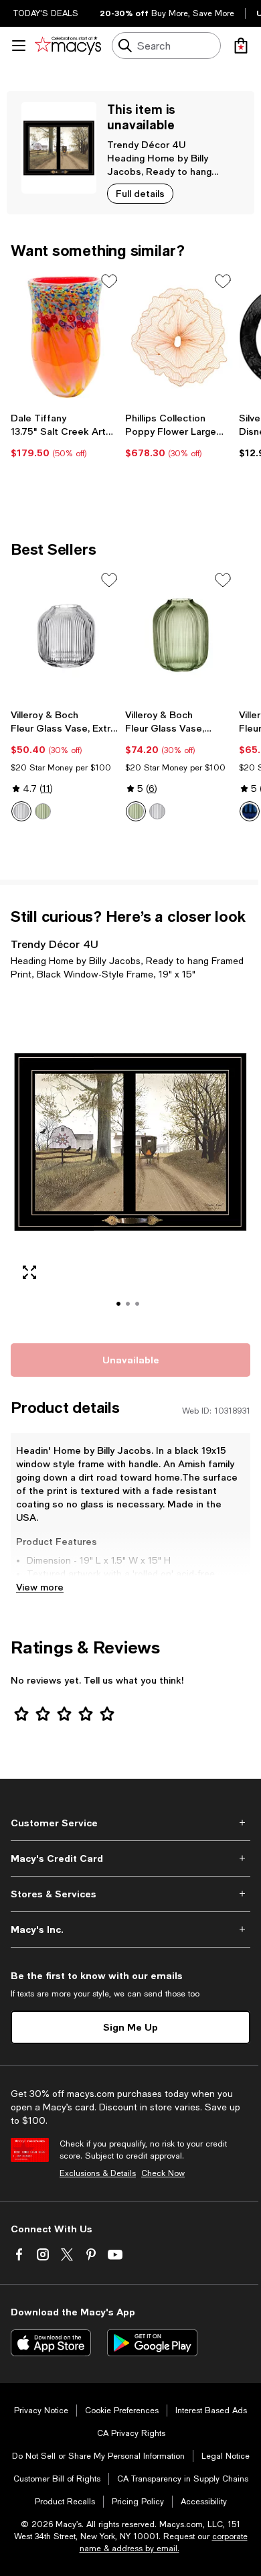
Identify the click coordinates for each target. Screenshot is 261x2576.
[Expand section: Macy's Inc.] (130, 1929)
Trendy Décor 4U (146, 144)
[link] (65, 435)
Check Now (163, 2173)
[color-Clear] (21, 811)
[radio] (21, 811)
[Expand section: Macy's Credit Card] (130, 1858)
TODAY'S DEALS (46, 13)
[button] (130, 1160)
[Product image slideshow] (130, 1160)
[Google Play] (152, 2343)
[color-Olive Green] (43, 811)
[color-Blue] (250, 811)
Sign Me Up (130, 2027)
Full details (140, 193)
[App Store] (51, 2343)
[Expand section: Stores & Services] (130, 1894)
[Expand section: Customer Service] (130, 1823)
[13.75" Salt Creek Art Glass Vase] (65, 337)
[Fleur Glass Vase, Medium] (180, 636)
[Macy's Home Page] (68, 46)
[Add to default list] (109, 281)
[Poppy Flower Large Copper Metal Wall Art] (180, 337)
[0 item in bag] (241, 46)
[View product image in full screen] (29, 1272)
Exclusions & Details (98, 2173)
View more (40, 1587)
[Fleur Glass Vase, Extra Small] (65, 636)
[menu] (19, 46)
